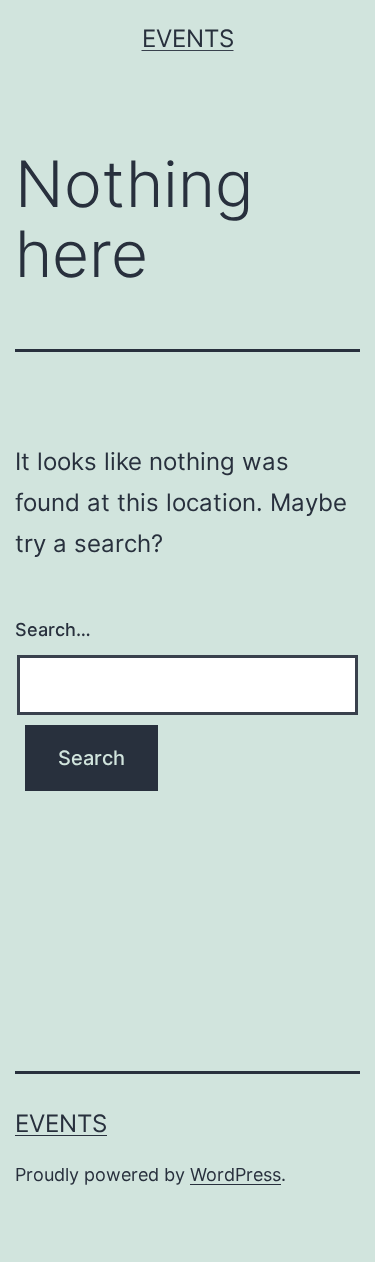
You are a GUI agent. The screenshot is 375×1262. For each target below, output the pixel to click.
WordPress (235, 1174)
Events (188, 38)
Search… (53, 629)
